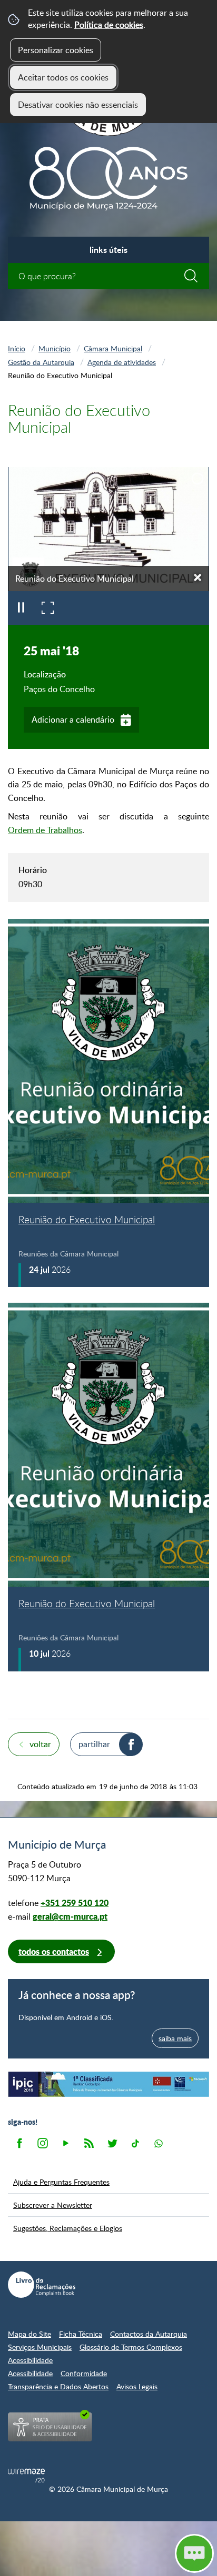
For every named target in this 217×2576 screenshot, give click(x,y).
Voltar (40, 1744)
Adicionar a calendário (73, 719)
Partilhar (94, 1744)
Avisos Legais (137, 2386)
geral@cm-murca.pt (70, 1916)
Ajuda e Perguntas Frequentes (61, 2182)
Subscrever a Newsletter (53, 2205)
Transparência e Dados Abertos (58, 2386)
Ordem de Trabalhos (45, 830)
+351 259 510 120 (75, 1903)
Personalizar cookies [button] (56, 50)
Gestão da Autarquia (41, 362)
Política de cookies (109, 25)
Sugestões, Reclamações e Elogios (68, 2228)
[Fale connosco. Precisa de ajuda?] (108, 2553)
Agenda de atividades (122, 362)
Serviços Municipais (40, 2347)
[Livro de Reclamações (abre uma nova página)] (42, 2285)
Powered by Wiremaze (26, 2476)
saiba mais (175, 2038)
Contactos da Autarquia (149, 2334)
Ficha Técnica (81, 2334)
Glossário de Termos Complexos (131, 2347)
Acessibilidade (30, 2360)
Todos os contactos (54, 1951)
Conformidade (84, 2373)
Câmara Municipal (113, 348)
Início (17, 348)
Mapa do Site (29, 2334)
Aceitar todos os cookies (63, 77)
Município (55, 348)
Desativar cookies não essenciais (78, 105)
